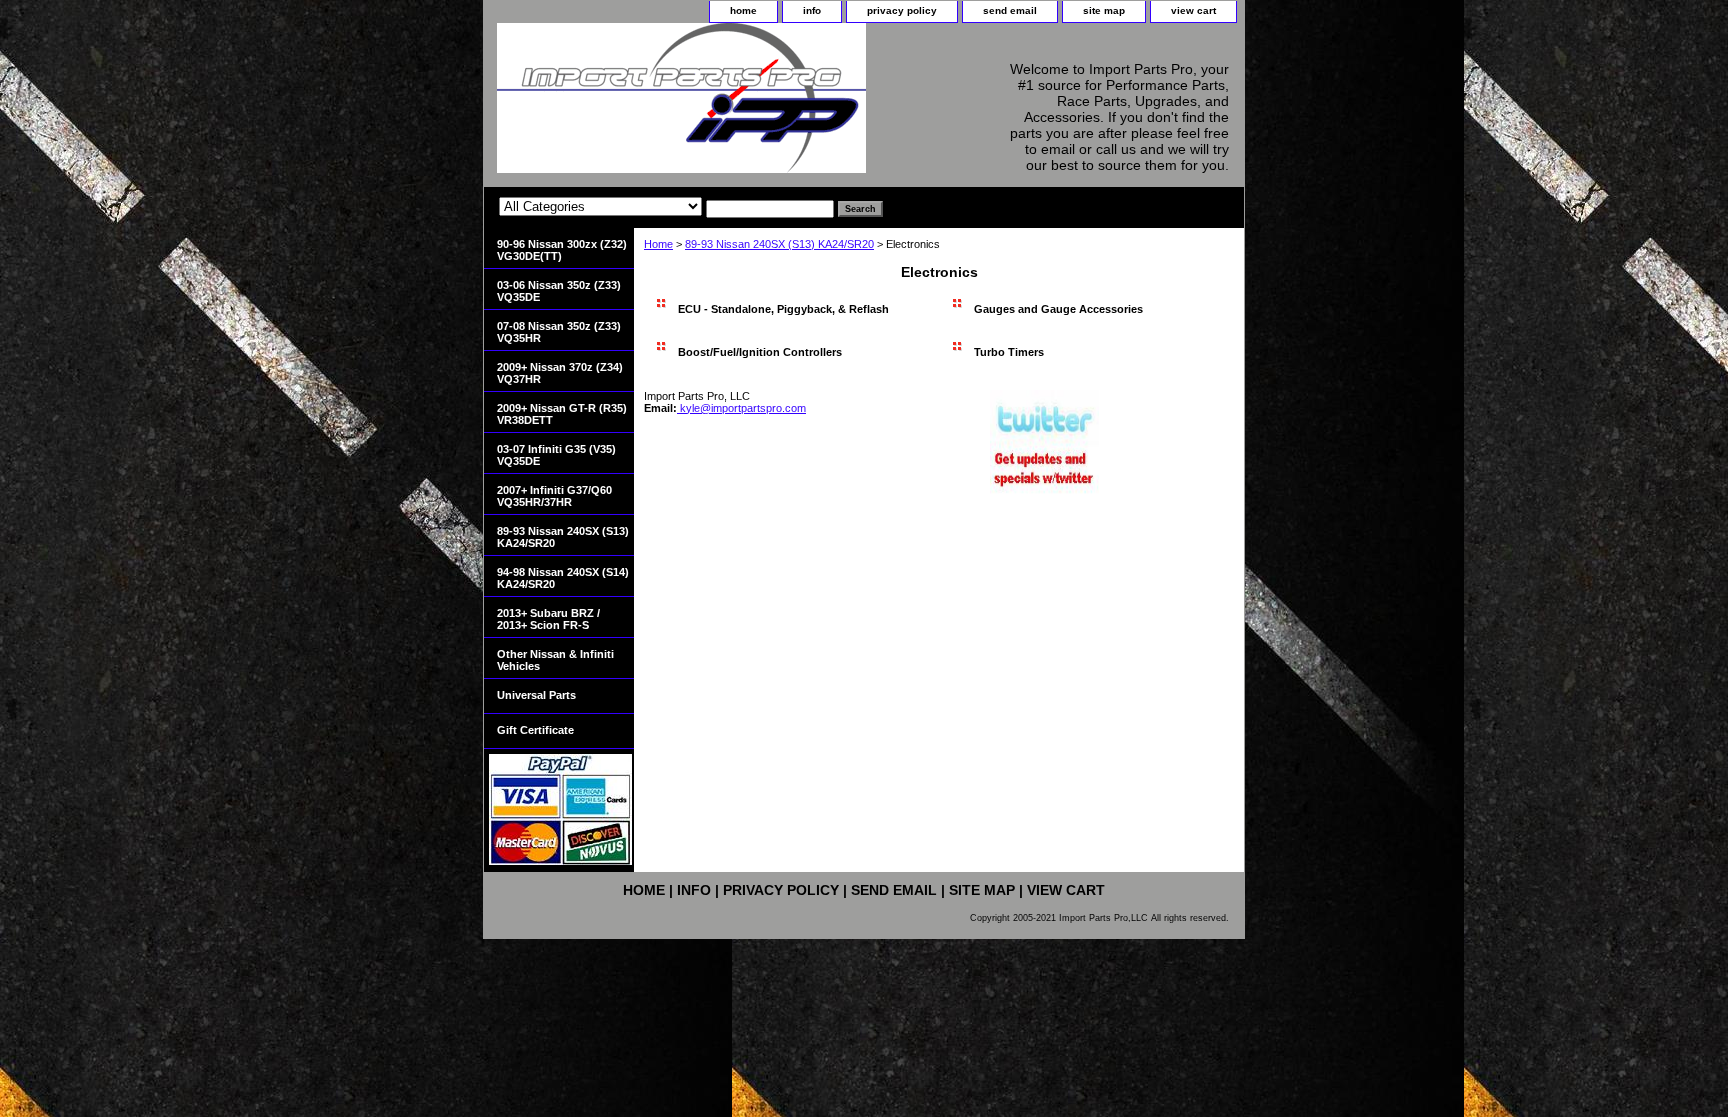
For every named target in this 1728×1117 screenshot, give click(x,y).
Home (658, 244)
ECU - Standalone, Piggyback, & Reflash (783, 309)
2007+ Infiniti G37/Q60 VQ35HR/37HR (554, 496)
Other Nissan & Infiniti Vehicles (555, 660)
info (812, 10)
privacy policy (902, 10)
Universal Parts (536, 695)
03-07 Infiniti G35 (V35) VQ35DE (556, 455)
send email (1010, 10)
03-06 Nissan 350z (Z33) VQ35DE (559, 291)
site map (1104, 10)
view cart (1193, 10)
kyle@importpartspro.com (741, 408)
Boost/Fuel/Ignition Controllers (760, 352)
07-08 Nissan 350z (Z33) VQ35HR (559, 332)
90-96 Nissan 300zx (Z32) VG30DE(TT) (562, 250)
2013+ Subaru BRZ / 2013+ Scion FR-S (548, 619)
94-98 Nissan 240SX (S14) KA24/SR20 (563, 578)
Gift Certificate (535, 730)
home (743, 10)
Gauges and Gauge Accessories (1058, 309)
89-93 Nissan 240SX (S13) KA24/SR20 (779, 244)
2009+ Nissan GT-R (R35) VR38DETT (562, 414)
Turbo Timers (1009, 352)
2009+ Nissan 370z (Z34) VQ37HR (560, 373)
